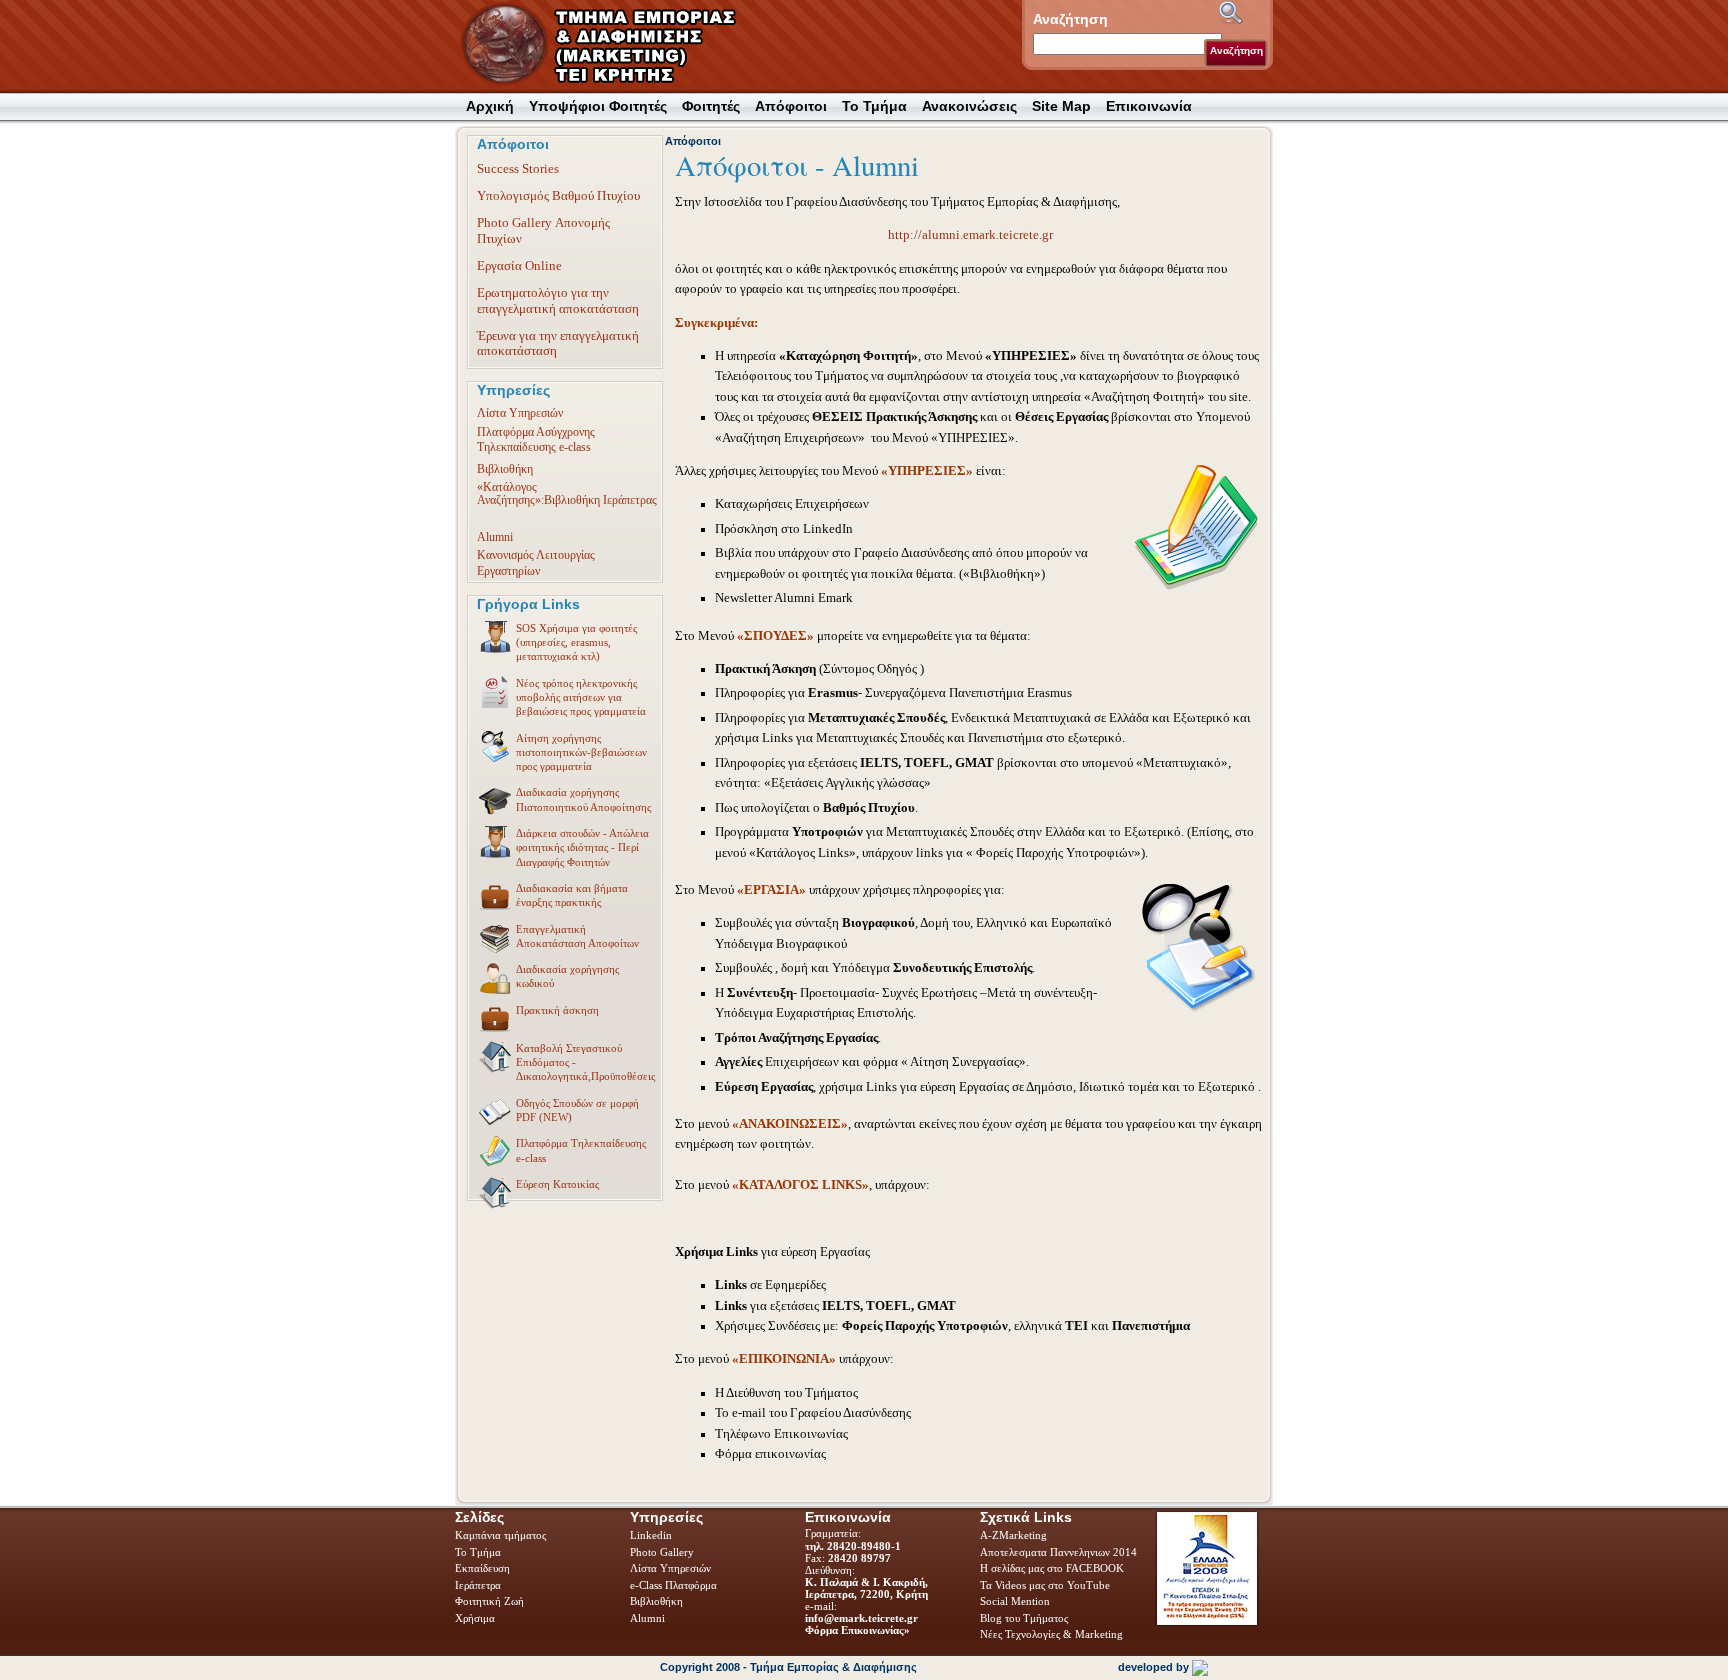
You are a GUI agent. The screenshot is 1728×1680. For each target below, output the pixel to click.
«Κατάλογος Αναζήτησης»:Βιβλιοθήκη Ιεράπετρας (567, 493)
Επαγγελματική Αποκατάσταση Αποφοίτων (577, 936)
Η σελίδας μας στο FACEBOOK (1052, 1568)
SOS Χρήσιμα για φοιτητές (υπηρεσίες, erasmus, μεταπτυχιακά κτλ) (576, 642)
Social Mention (1015, 1601)
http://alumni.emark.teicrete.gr (970, 235)
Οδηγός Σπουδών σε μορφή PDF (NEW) (577, 1110)
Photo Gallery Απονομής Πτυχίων (543, 230)
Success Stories (518, 168)
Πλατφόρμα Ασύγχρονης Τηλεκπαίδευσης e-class (536, 439)
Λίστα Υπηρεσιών (520, 413)
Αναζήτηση (1236, 50)
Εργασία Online (519, 265)
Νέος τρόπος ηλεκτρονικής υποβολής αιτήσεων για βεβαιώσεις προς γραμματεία (581, 697)
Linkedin (652, 1535)
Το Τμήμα (479, 1552)
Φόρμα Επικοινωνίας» (857, 1630)
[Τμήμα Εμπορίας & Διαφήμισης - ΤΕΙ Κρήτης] (611, 45)
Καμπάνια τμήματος (500, 1535)
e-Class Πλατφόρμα (673, 1585)
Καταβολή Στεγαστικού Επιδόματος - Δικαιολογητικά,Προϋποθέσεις (585, 1062)
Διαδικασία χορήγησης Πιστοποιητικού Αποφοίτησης (583, 799)
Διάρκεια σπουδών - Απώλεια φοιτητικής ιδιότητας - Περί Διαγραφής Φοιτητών (582, 847)
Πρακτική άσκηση (557, 1010)
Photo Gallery (662, 1552)
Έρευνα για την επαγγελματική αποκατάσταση (558, 343)
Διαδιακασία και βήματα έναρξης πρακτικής (572, 895)
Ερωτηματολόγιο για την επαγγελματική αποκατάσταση (558, 300)
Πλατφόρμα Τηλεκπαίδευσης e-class (581, 1150)
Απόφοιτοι (693, 141)
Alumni (495, 537)
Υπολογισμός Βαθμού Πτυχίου (558, 195)
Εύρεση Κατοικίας (557, 1184)
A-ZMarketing (1013, 1535)
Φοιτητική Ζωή (491, 1601)
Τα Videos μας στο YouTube (1045, 1585)
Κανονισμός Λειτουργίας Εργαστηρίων (536, 562)
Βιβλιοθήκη (505, 469)
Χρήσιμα (475, 1618)
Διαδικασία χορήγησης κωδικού (567, 976)
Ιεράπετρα (478, 1585)
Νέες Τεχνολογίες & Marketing (1051, 1634)
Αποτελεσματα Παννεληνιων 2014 (1058, 1552)
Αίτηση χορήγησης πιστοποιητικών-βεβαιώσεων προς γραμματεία (581, 752)
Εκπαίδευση (484, 1568)
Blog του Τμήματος (1024, 1618)
